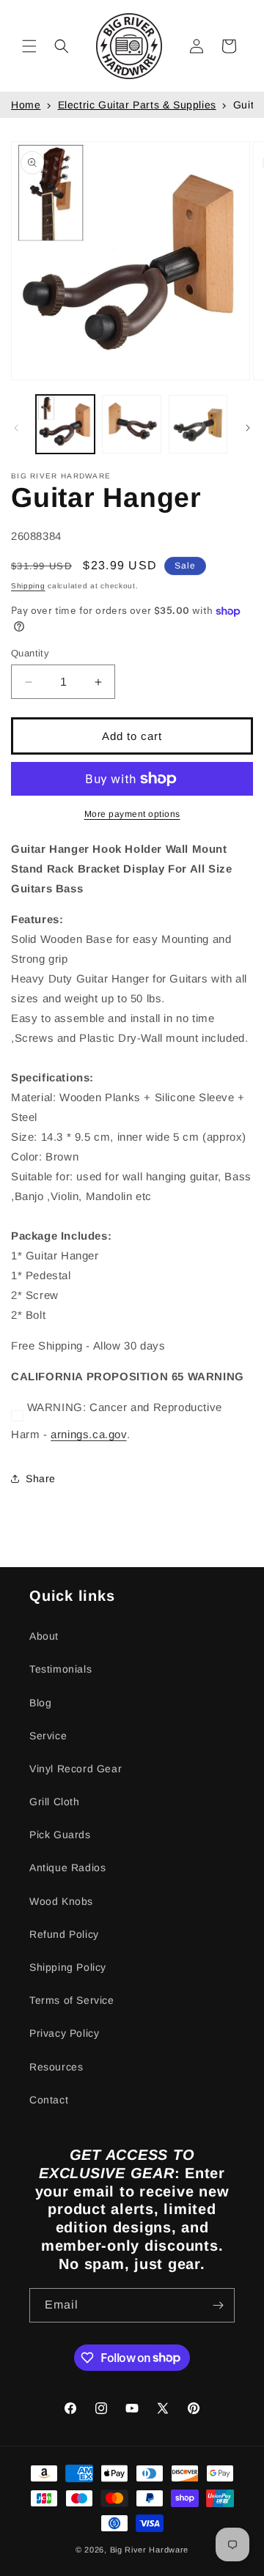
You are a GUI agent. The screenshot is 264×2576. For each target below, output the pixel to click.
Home (26, 105)
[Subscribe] (218, 2305)
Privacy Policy (64, 2033)
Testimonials (60, 1669)
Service (48, 1736)
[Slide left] (16, 428)
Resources (56, 2067)
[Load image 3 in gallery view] (198, 424)
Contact (49, 2100)
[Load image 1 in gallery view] (65, 424)
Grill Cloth (55, 1802)
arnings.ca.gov (88, 1434)
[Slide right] (248, 428)
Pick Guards (60, 1835)
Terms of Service (72, 2000)
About (44, 1636)
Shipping (28, 586)
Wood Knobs (61, 1901)
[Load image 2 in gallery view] (131, 424)
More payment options (132, 814)
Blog (40, 1703)
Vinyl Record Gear (76, 1769)
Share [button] (41, 1478)
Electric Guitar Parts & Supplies (137, 105)
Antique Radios (67, 1868)
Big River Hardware (150, 2550)
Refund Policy (64, 1934)
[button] (29, 46)
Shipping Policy (68, 1967)
